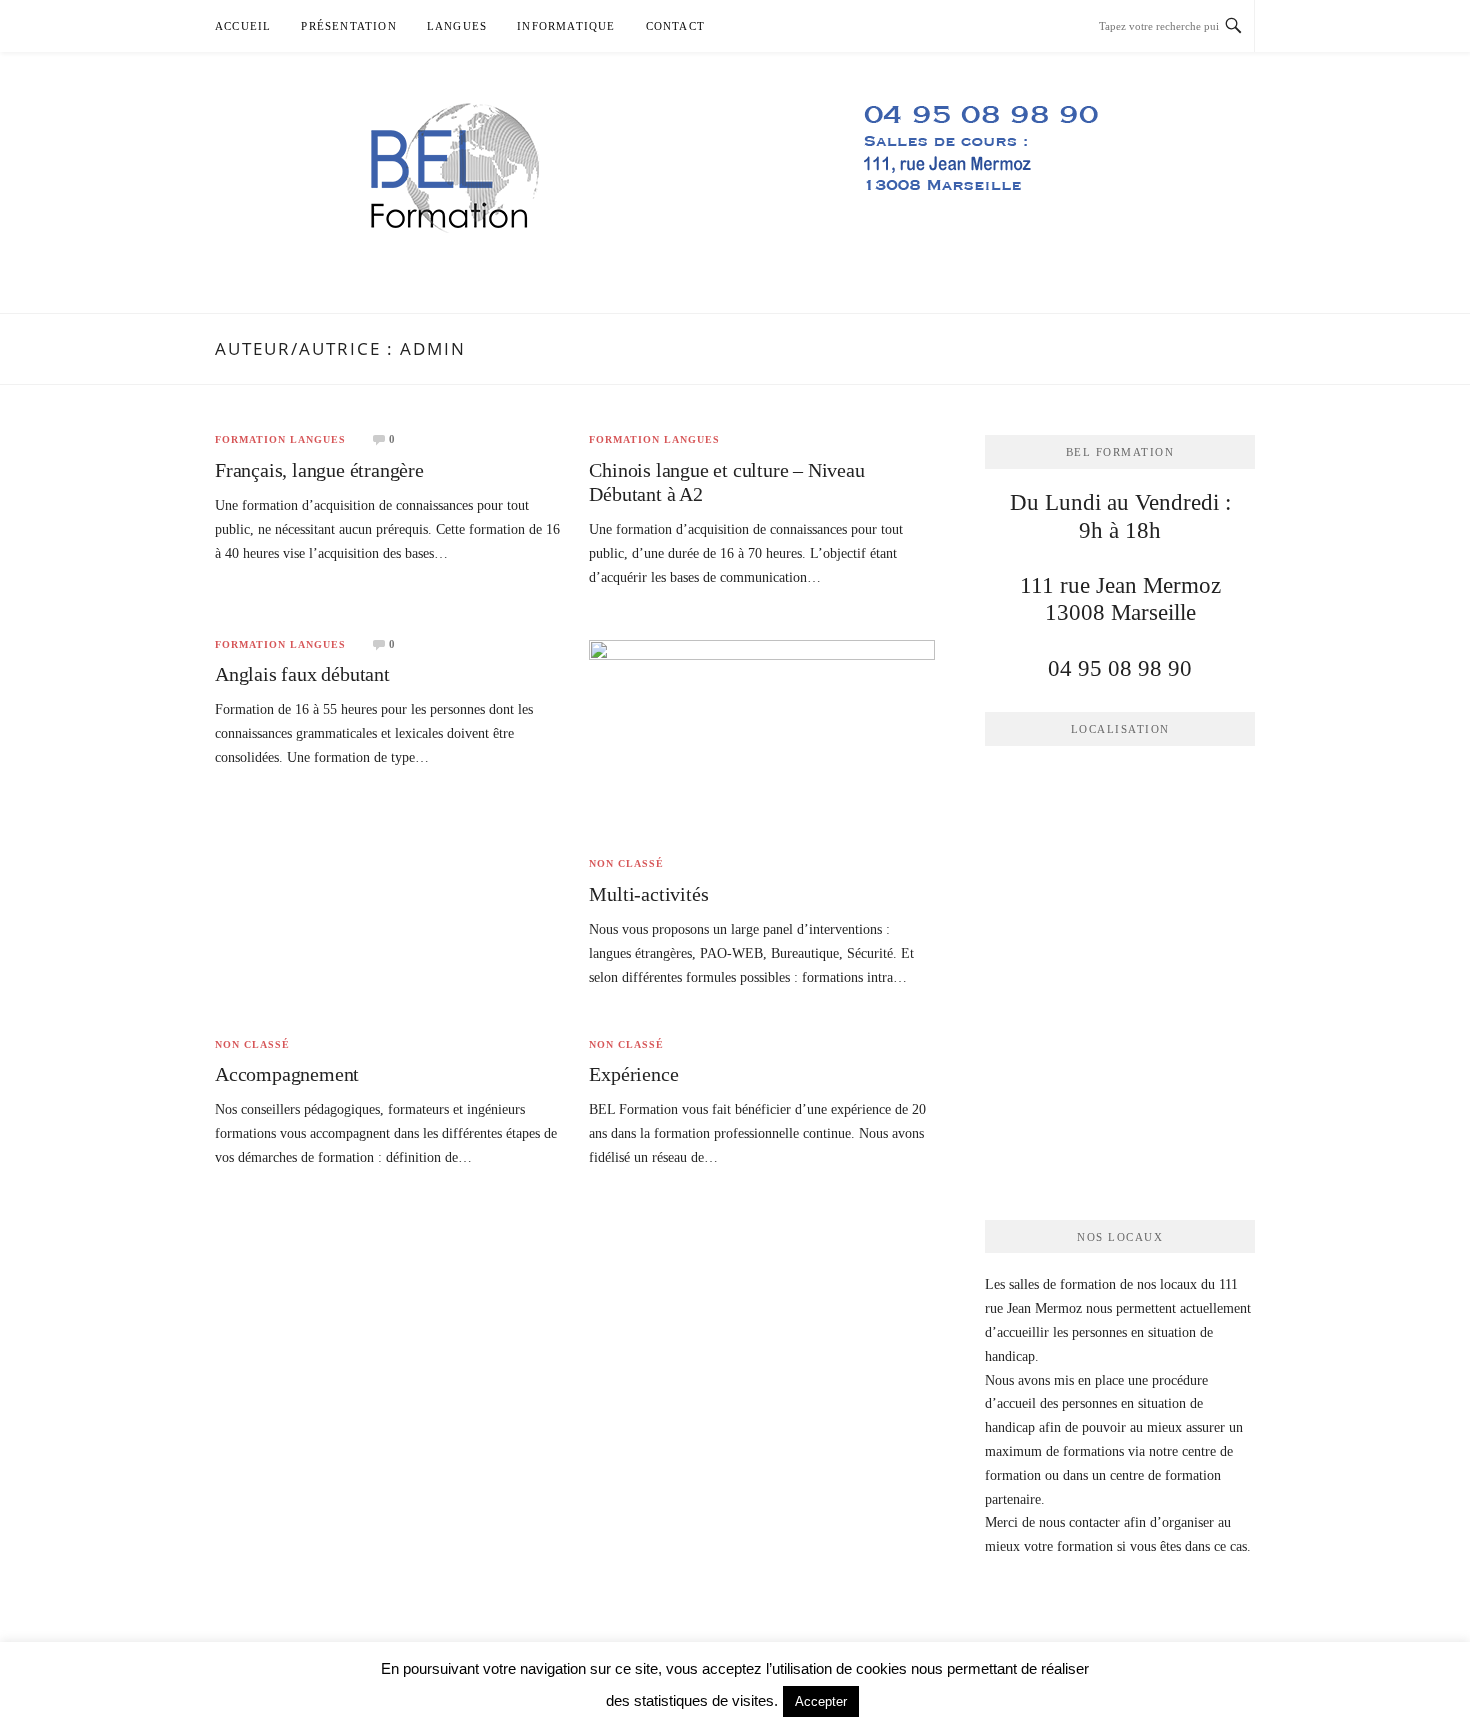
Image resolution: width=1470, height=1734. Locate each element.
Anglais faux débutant (302, 674)
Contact (675, 26)
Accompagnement (287, 1074)
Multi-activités (648, 894)
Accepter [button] (821, 1701)
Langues (457, 26)
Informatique (566, 26)
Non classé (626, 864)
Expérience (633, 1074)
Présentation (348, 26)
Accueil (243, 26)
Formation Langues (280, 440)
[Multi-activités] (762, 738)
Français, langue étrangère (319, 470)
